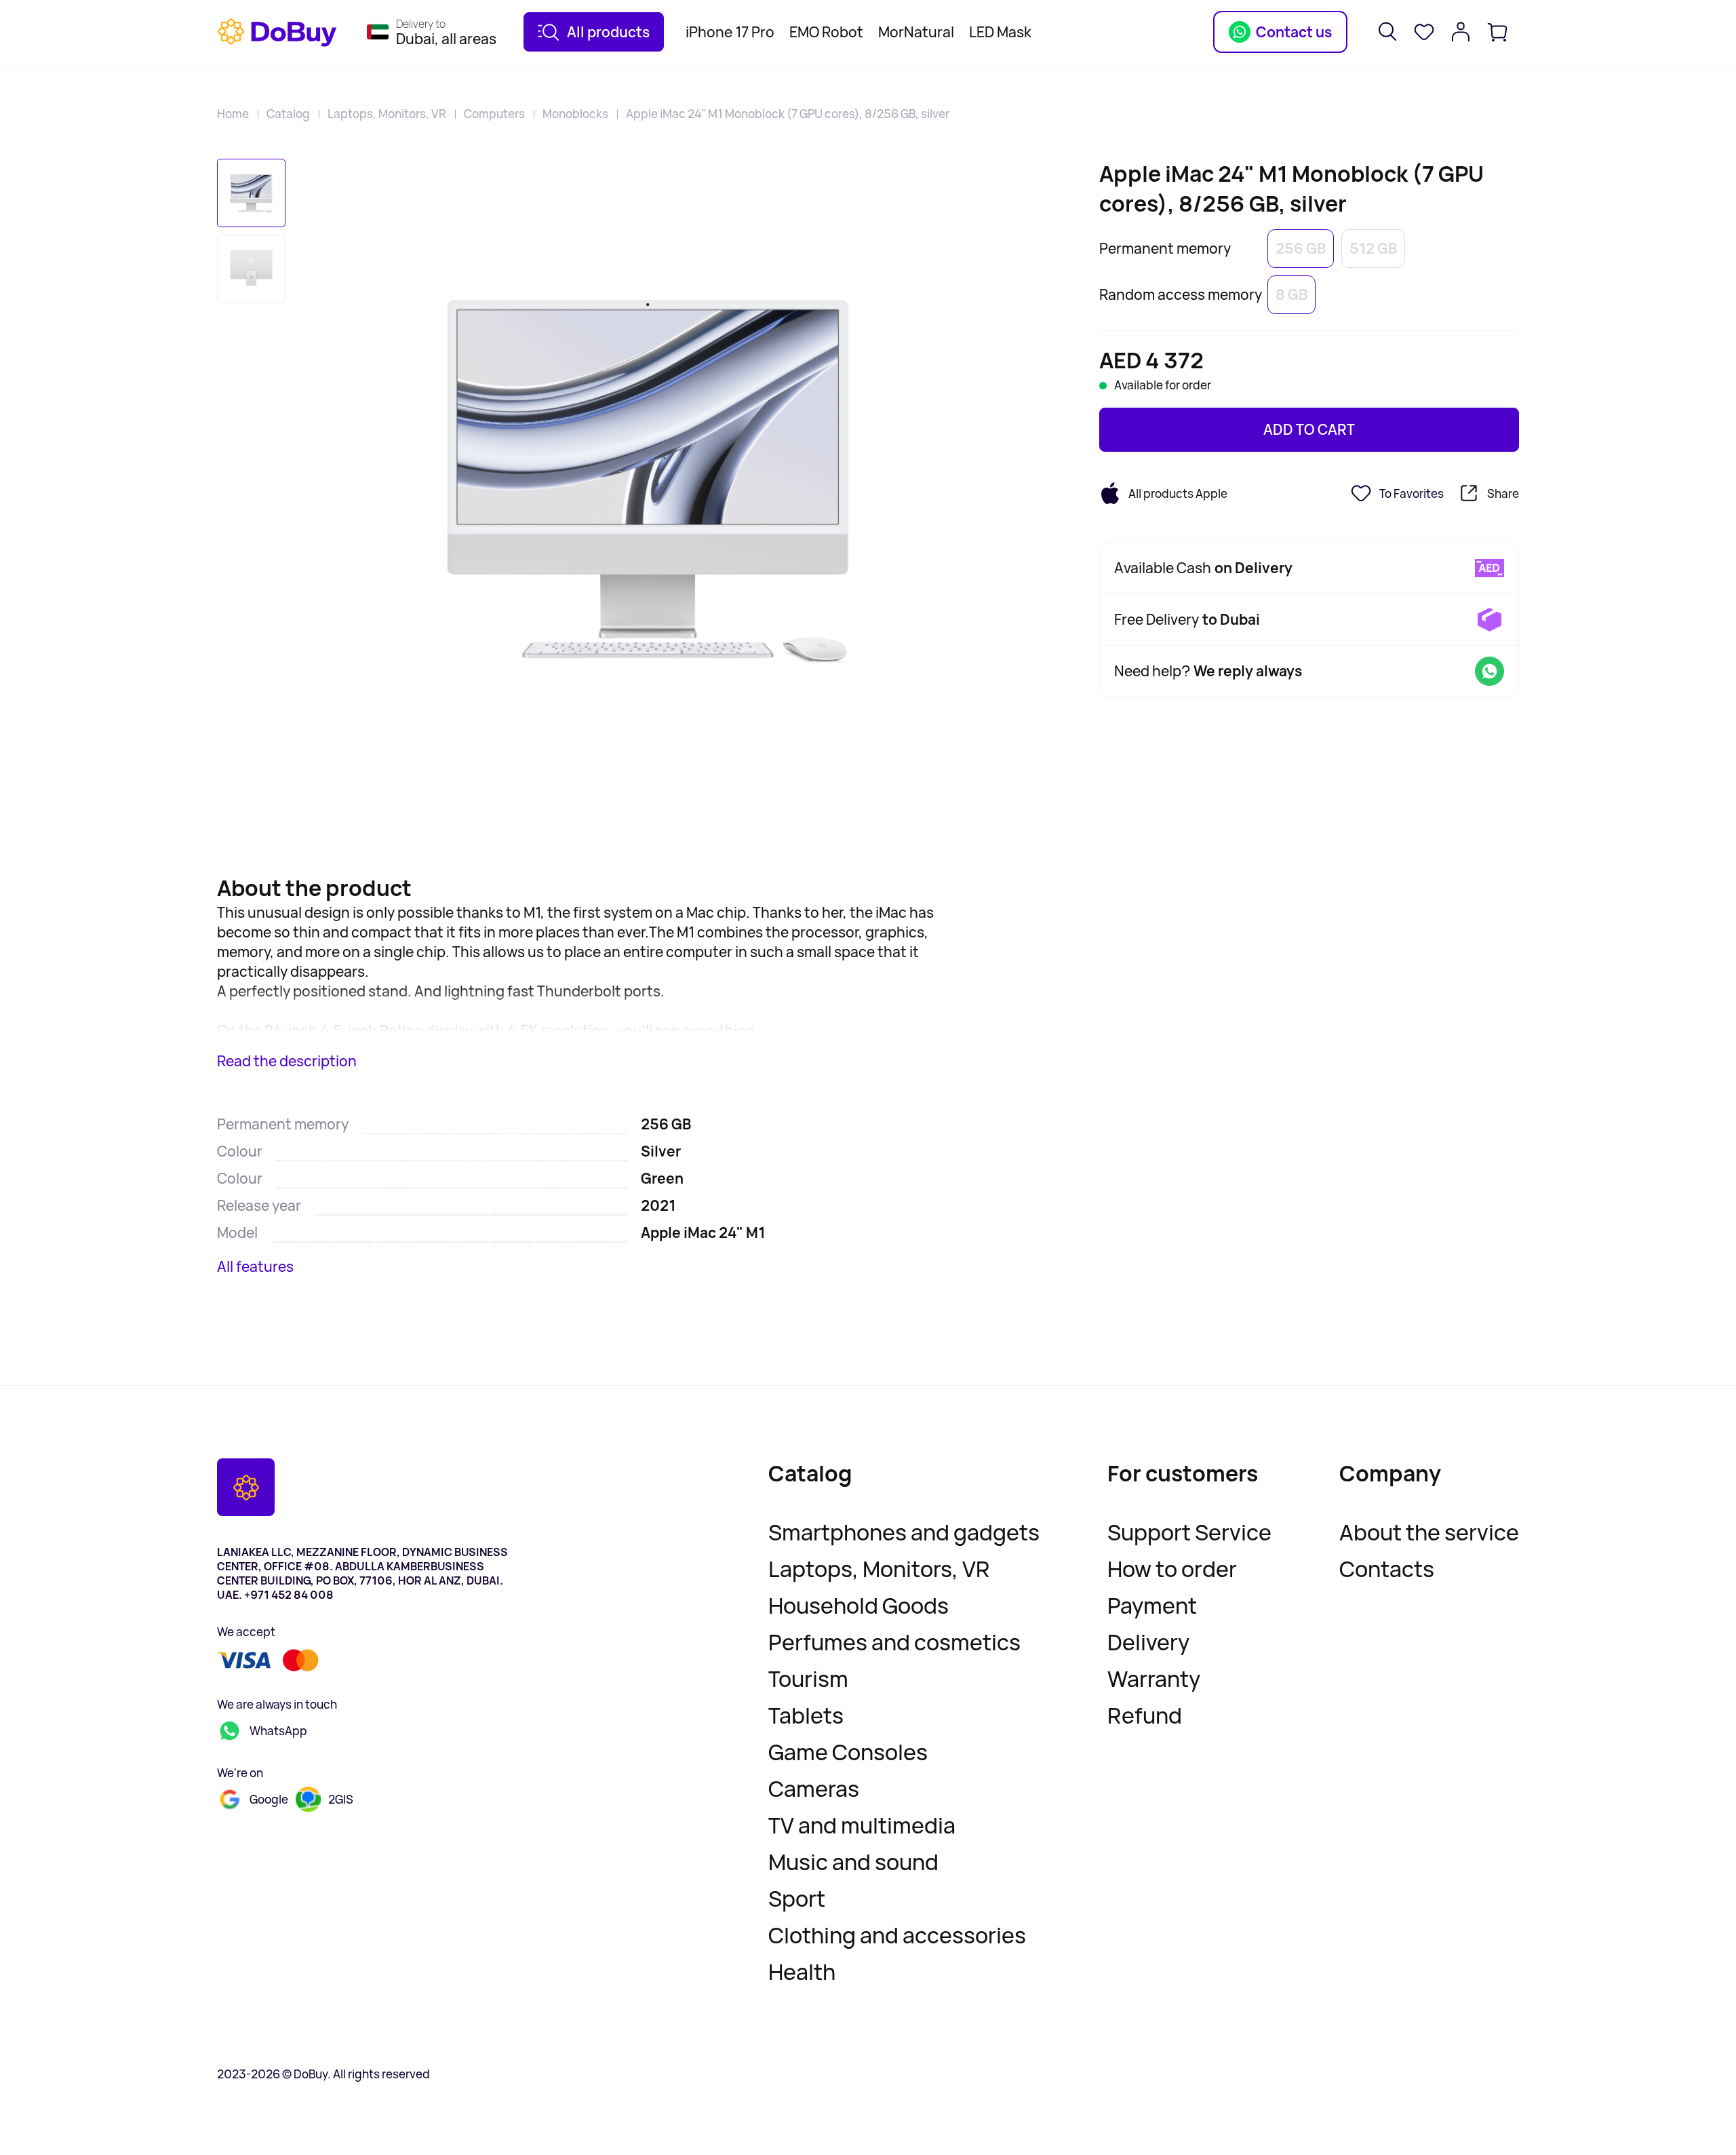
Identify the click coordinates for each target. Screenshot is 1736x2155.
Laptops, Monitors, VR (387, 114)
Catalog (288, 114)
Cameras (814, 1789)
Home (233, 114)
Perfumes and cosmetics (894, 1642)
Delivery (1148, 1642)
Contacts (1387, 1569)
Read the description (287, 1061)
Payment (1152, 1606)
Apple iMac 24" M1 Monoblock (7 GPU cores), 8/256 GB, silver (788, 114)
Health (802, 1972)
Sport (797, 1899)
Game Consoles (848, 1752)
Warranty (1154, 1679)
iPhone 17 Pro (730, 32)
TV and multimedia (862, 1825)
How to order (1172, 1569)
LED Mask (1000, 32)
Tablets (806, 1715)
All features (255, 1266)
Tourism (808, 1679)
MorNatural (916, 32)
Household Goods (859, 1606)
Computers (494, 114)
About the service (1429, 1532)
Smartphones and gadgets (904, 1532)
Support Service (1189, 1532)
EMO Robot (826, 32)
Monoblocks (575, 114)
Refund (1145, 1715)
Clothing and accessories (897, 1935)
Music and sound (853, 1862)
